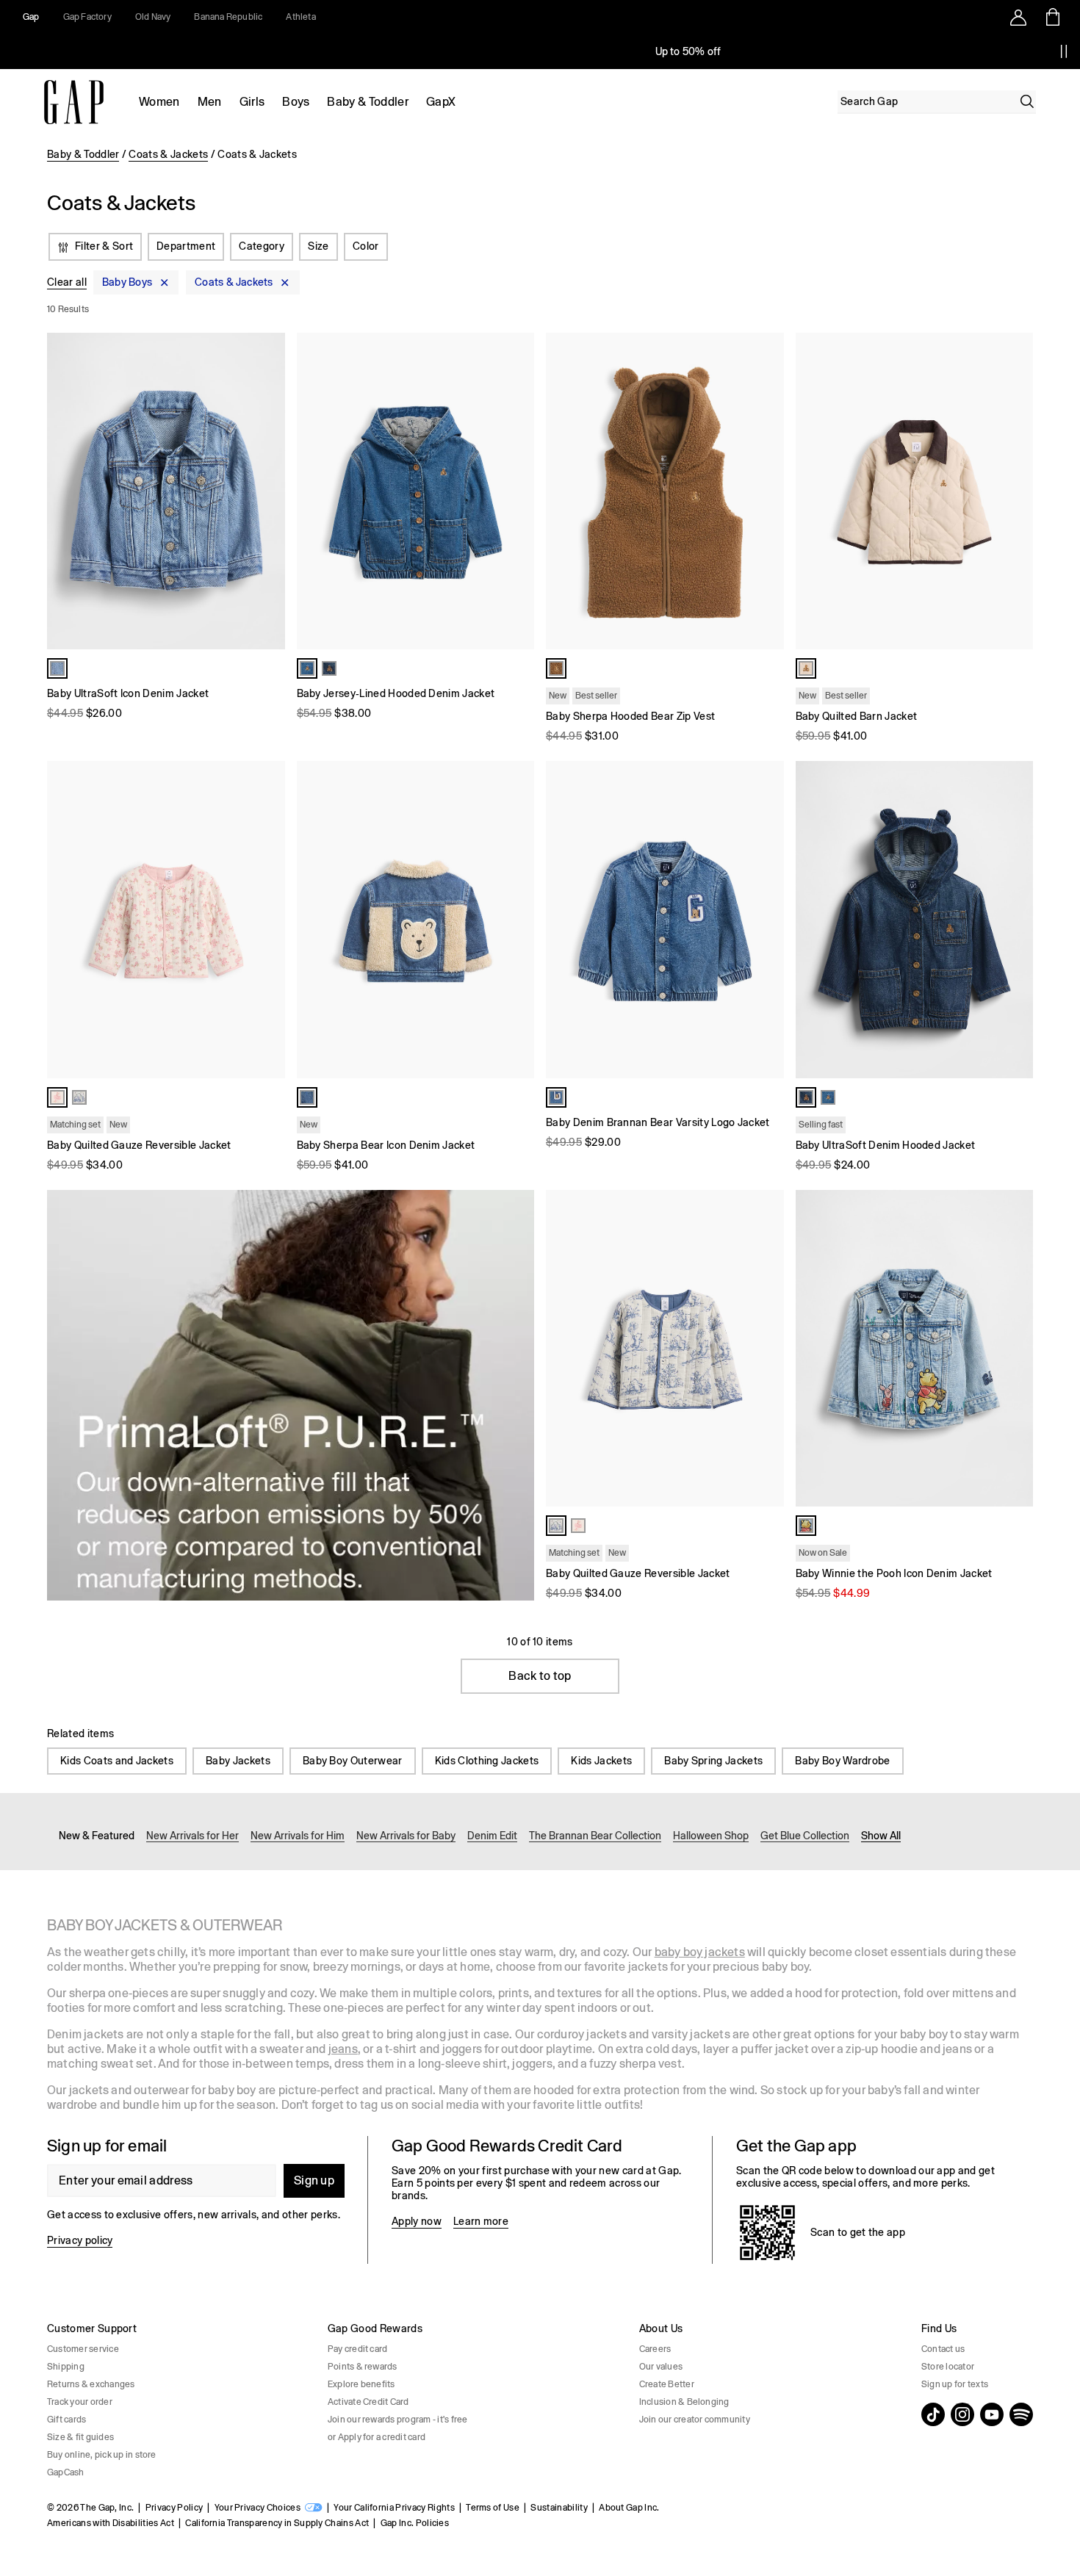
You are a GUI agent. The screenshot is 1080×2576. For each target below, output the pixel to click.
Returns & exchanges (91, 2384)
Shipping (66, 2367)
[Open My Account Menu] (1018, 17)
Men (210, 102)
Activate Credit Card (368, 2402)
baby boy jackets (700, 1952)
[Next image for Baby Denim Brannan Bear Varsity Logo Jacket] (766, 920)
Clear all (67, 283)
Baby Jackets (238, 1761)
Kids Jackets (601, 1761)
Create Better (667, 2384)
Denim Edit (492, 1836)
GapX (441, 102)
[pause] (1064, 51)
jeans (343, 2049)
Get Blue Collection (805, 1836)
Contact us (943, 2349)
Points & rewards (363, 2367)
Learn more (481, 2221)
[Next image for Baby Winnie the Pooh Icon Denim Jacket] (1015, 1348)
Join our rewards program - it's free (398, 2420)
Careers (655, 2349)
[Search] (1027, 101)
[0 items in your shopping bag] (1052, 17)
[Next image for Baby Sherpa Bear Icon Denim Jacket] (516, 920)
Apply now (417, 2221)
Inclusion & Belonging (684, 2402)
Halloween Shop (711, 1836)
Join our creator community (695, 2420)
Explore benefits (361, 2384)
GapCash (66, 2472)
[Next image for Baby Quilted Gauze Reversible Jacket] (267, 920)
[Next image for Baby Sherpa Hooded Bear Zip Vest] (766, 491)
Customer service (83, 2349)
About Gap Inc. (629, 2508)
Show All (881, 1836)
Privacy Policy (174, 2508)
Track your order (80, 2402)
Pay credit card (358, 2349)
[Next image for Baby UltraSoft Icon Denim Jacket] (267, 491)
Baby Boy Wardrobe (842, 1761)
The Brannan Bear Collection (595, 1836)
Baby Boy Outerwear (353, 1761)
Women (159, 102)
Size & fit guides (80, 2437)
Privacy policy (80, 2240)
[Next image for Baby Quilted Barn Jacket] (1015, 491)
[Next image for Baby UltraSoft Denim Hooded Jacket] (1015, 920)
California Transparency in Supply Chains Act (277, 2523)
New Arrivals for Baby (406, 1836)
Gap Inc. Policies (415, 2523)
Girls (252, 102)
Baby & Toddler (367, 102)
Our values (661, 2367)
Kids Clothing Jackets (487, 1761)
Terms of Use (493, 2508)
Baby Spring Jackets (713, 1761)
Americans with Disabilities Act (111, 2523)
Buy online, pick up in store (102, 2455)
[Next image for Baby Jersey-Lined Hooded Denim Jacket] (516, 491)
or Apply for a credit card (377, 2437)
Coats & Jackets (168, 154)
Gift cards (66, 2420)
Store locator (948, 2367)
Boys (296, 102)
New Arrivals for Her (192, 1836)
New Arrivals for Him (298, 1836)
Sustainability (559, 2508)
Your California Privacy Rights (394, 2508)
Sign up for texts (955, 2384)
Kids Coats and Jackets (117, 1761)
